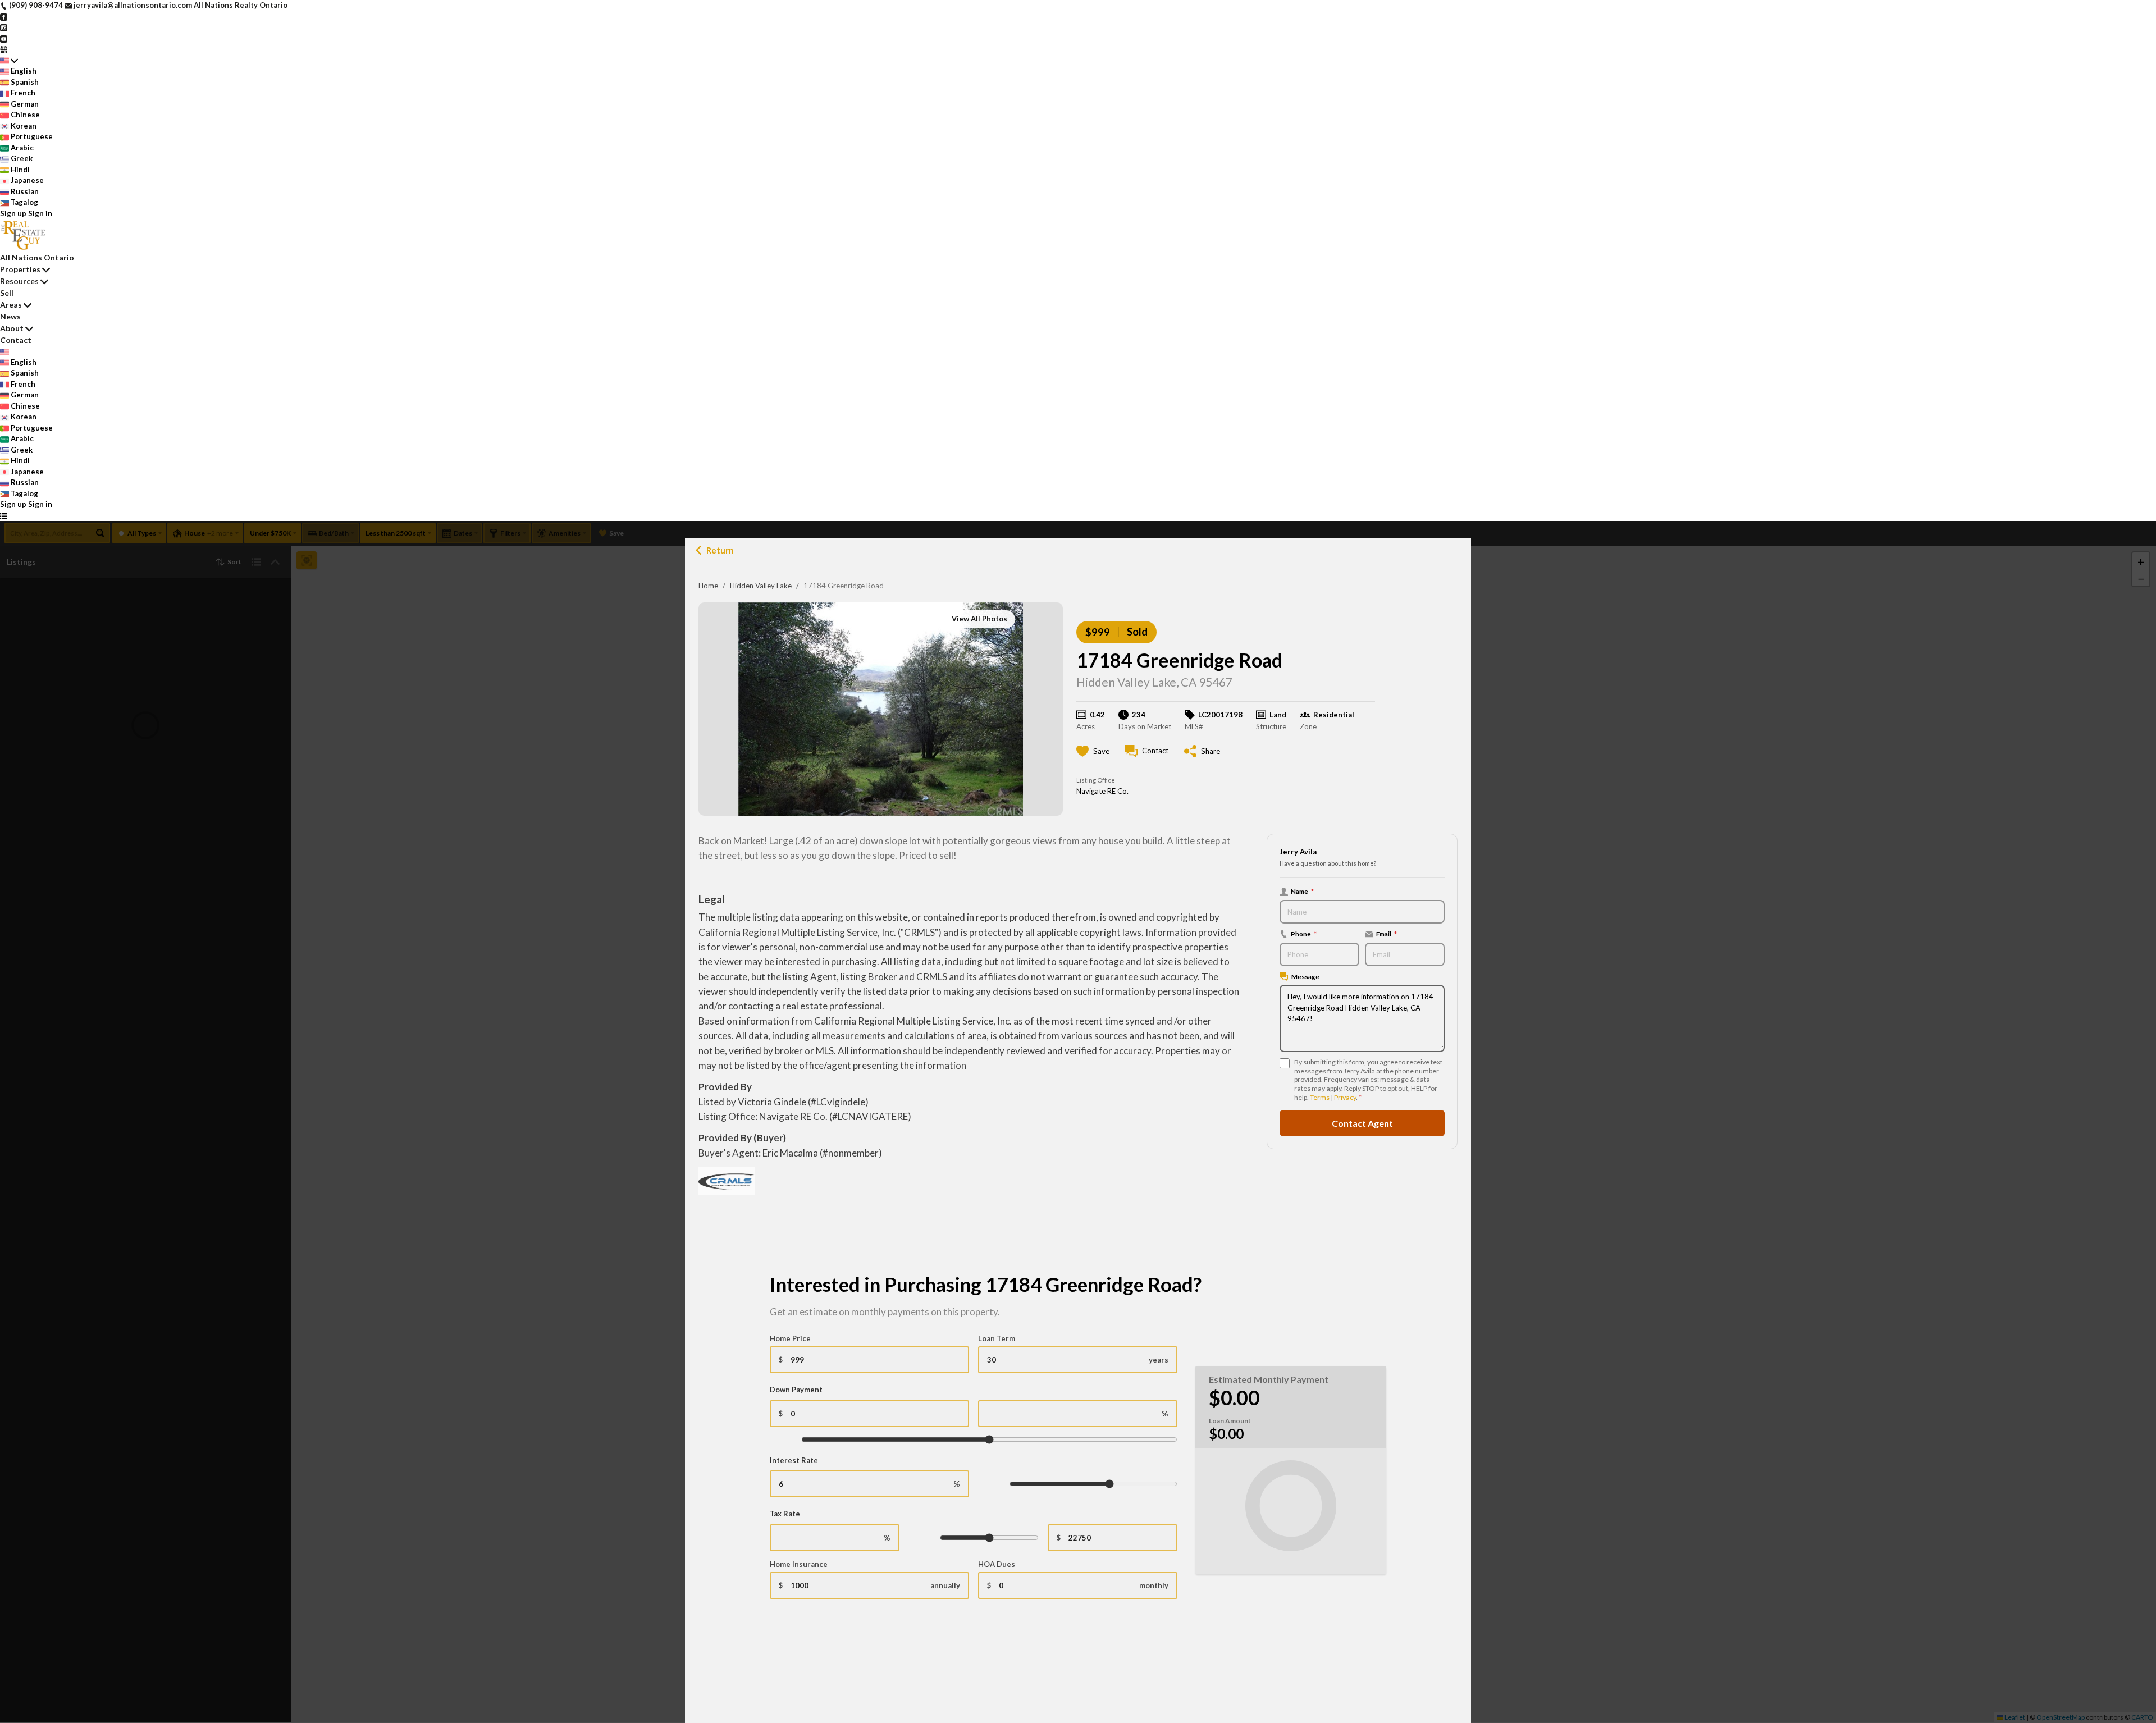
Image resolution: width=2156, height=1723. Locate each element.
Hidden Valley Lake (761, 586)
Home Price (790, 1338)
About (12, 328)
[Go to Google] (4, 49)
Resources (19, 281)
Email (1387, 934)
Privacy (1345, 1097)
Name (1302, 891)
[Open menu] (4, 516)
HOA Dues (997, 1564)
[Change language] (9, 61)
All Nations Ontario (37, 257)
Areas (11, 305)
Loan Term (997, 1338)
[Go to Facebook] (4, 16)
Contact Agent (1362, 1123)
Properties (20, 269)
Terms (1320, 1097)
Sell (7, 293)
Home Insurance (799, 1564)
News (10, 316)
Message (1305, 976)
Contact (16, 340)
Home (708, 586)
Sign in (40, 213)
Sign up (13, 213)
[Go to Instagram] (4, 27)
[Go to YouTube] (4, 38)
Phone (1304, 934)
